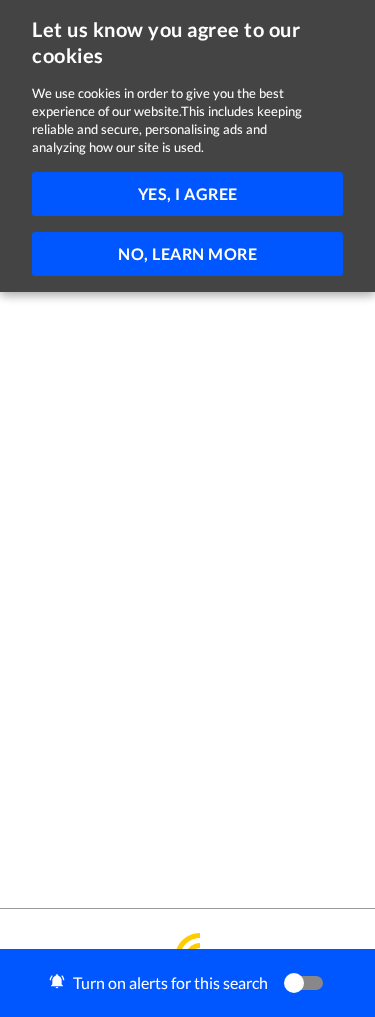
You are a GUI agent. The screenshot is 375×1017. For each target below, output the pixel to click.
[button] (187, 983)
